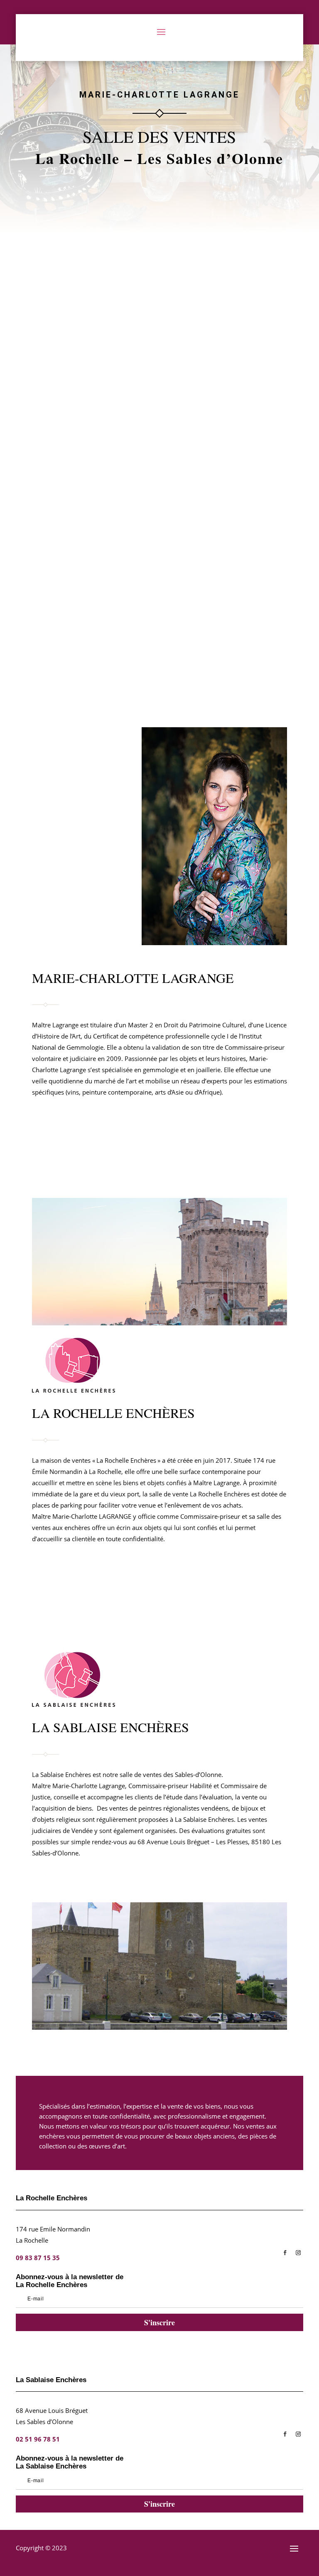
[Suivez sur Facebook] (285, 2253)
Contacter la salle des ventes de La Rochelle (110, 1121)
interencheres (62, 293)
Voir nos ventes (62, 1591)
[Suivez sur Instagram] (298, 2253)
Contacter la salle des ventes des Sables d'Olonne (119, 1154)
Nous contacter (141, 1592)
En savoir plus (160, 321)
